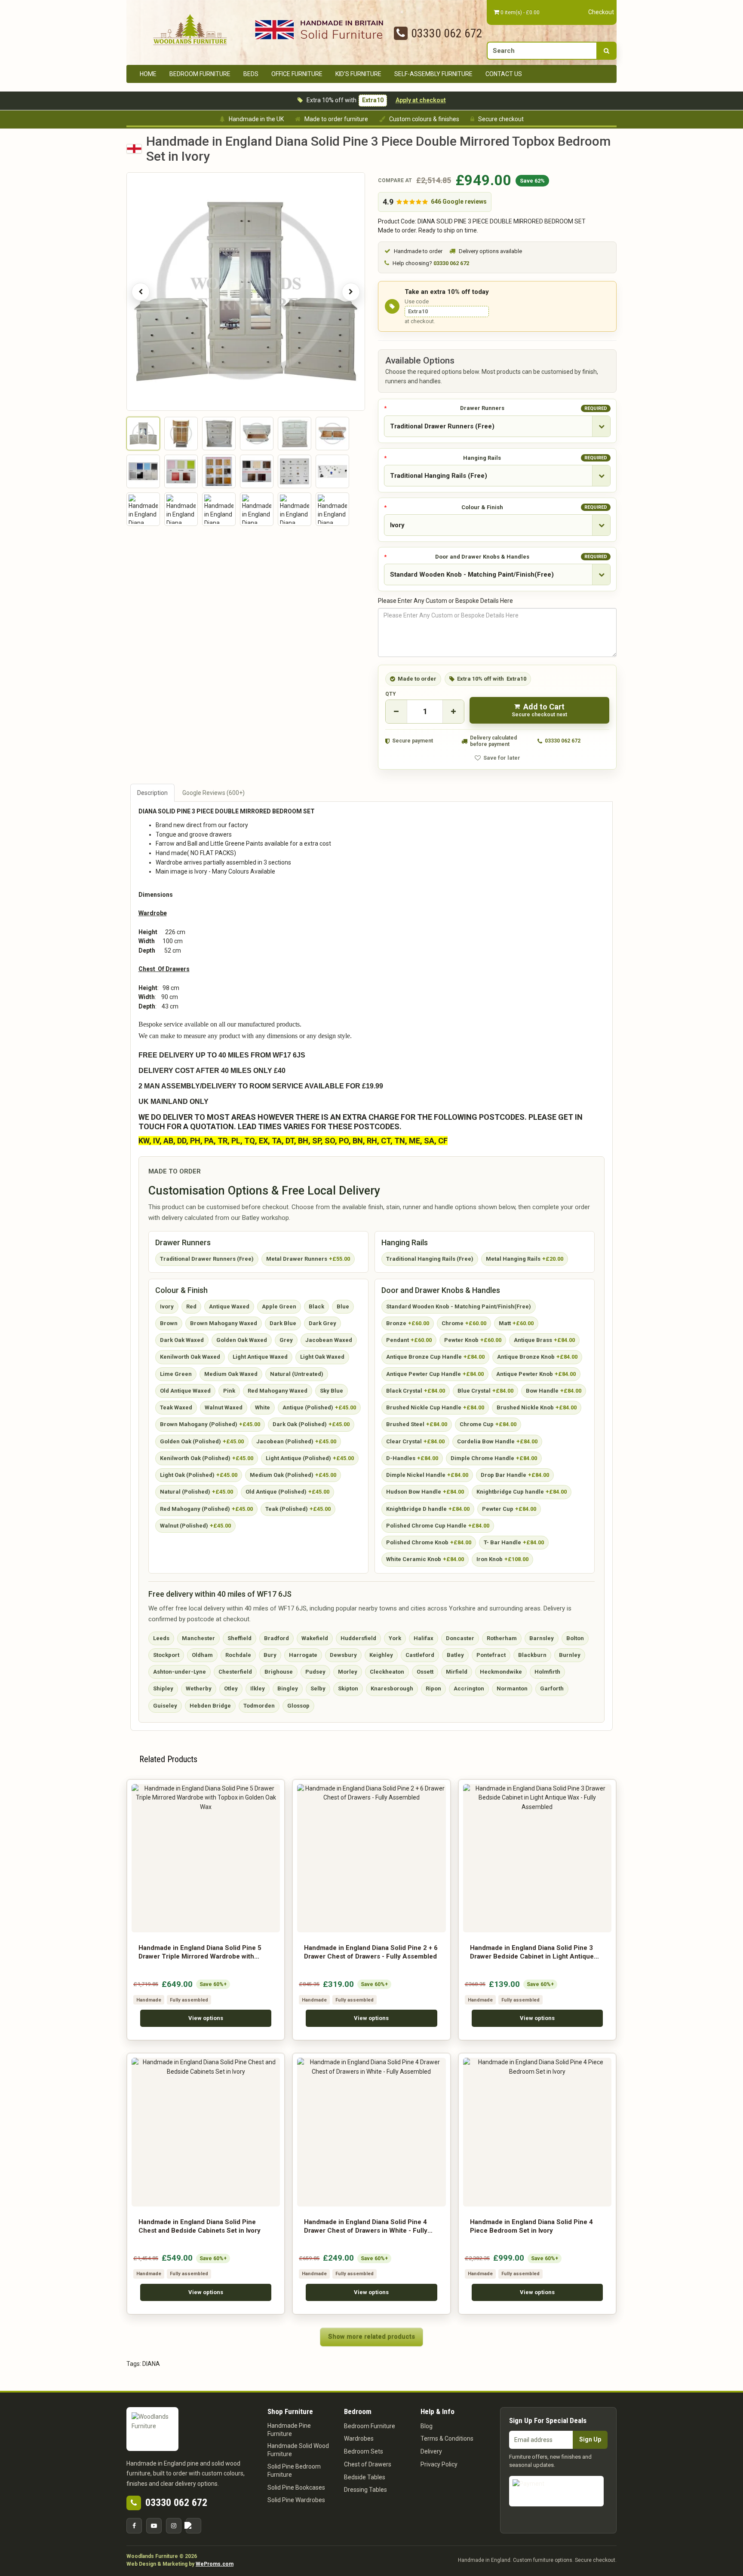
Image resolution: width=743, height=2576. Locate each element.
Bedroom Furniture (200, 74)
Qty (391, 694)
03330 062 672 (447, 33)
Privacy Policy (439, 2464)
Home (148, 74)
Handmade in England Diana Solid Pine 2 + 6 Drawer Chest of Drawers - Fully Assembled (371, 1952)
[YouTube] (154, 2526)
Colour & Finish (534, 507)
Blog (427, 2426)
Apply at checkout (421, 100)
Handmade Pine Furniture (289, 2430)
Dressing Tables (365, 2490)
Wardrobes (359, 2438)
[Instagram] (174, 2526)
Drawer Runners (534, 408)
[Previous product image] (141, 292)
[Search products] (606, 51)
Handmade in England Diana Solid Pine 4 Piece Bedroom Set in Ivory (531, 2226)
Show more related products (371, 2337)
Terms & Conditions (447, 2438)
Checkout (601, 12)
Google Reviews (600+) (213, 793)
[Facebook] (134, 2526)
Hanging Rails (535, 458)
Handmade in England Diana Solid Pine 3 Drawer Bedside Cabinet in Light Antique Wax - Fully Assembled (532, 1953)
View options (206, 2018)
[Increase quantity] (453, 712)
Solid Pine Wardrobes (296, 2500)
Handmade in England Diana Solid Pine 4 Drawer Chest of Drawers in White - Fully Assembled (366, 2227)
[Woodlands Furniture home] (190, 29)
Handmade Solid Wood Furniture (298, 2450)
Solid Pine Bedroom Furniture (294, 2471)
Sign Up (590, 2439)
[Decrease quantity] (396, 712)
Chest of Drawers (368, 2464)
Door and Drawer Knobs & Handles (521, 557)
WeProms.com (215, 2564)
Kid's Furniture (358, 74)
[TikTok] (193, 2526)
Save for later (502, 758)
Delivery (431, 2451)
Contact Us (504, 74)
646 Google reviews (459, 202)
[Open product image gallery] (246, 292)
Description (152, 793)
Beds (251, 74)
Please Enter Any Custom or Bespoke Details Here (445, 601)
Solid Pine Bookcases (296, 2487)
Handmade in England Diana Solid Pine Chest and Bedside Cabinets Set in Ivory (200, 2226)
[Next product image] (351, 292)
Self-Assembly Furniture (433, 74)
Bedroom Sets (364, 2451)
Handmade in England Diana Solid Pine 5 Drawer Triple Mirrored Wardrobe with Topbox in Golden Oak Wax (200, 1953)
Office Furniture (297, 74)
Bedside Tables (365, 2477)
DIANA (151, 2364)
